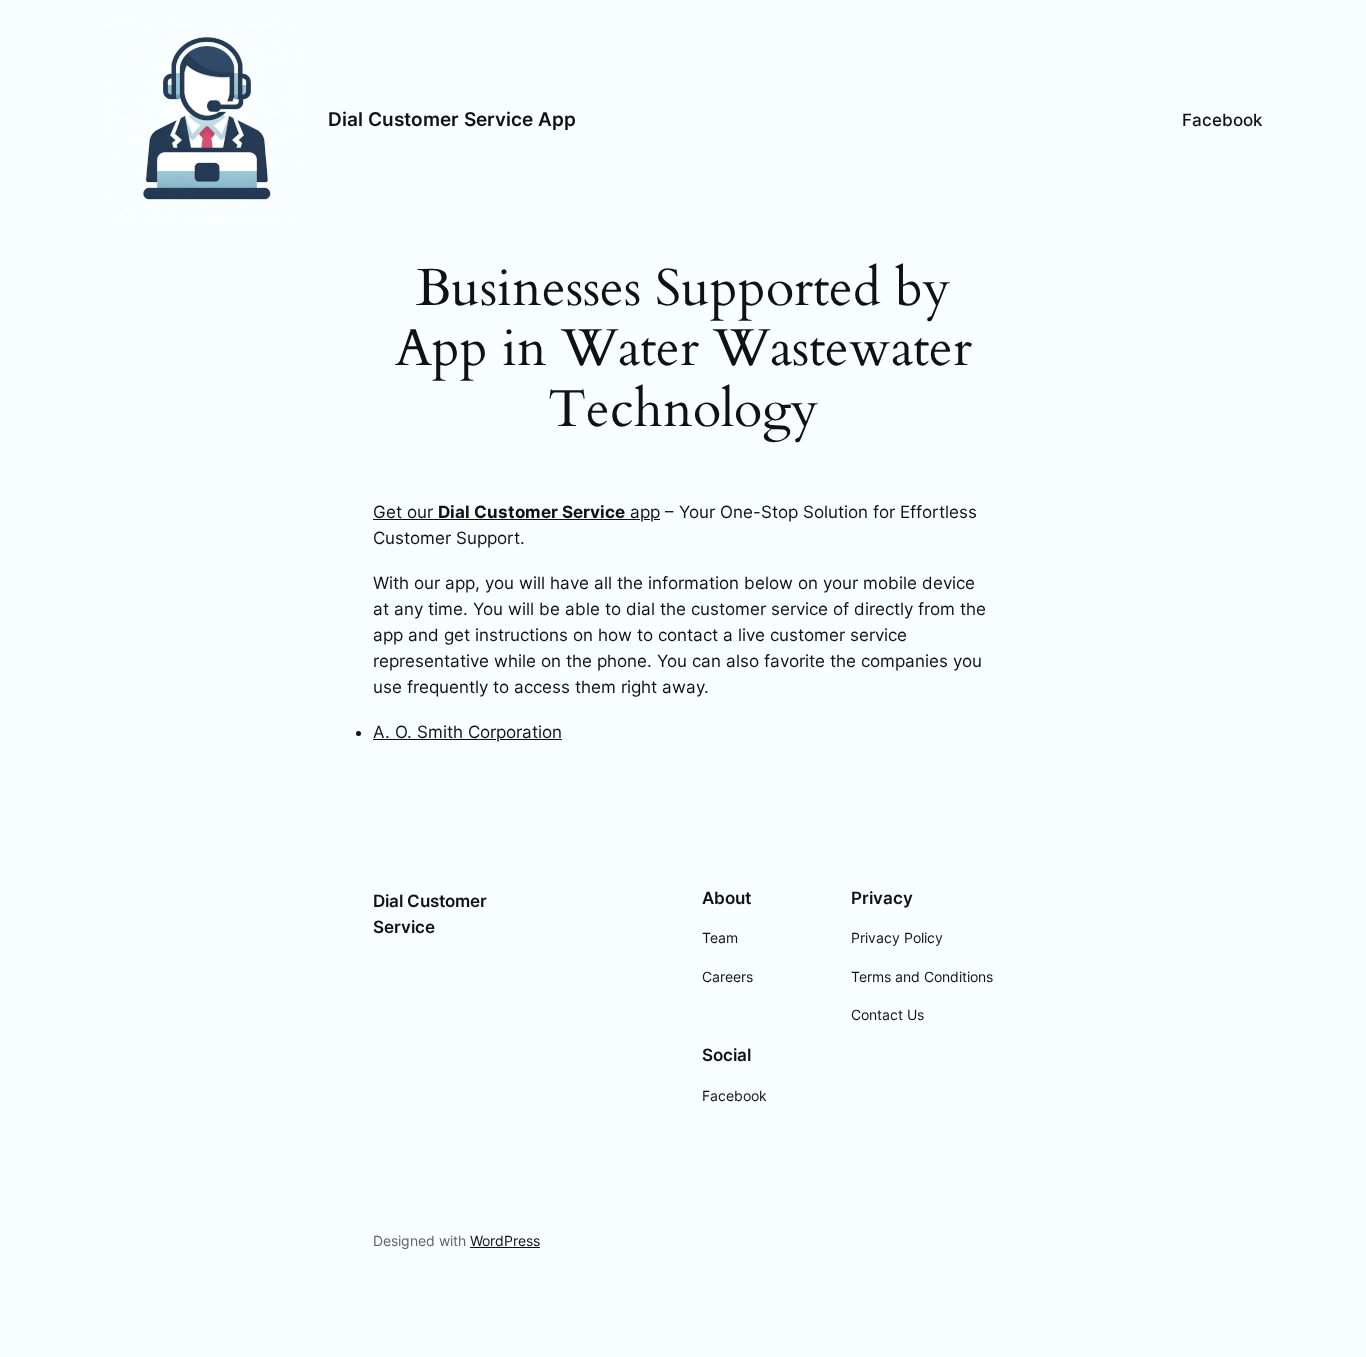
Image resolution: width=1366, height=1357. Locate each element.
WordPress (505, 1240)
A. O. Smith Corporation (467, 732)
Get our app (516, 512)
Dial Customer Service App (452, 119)
